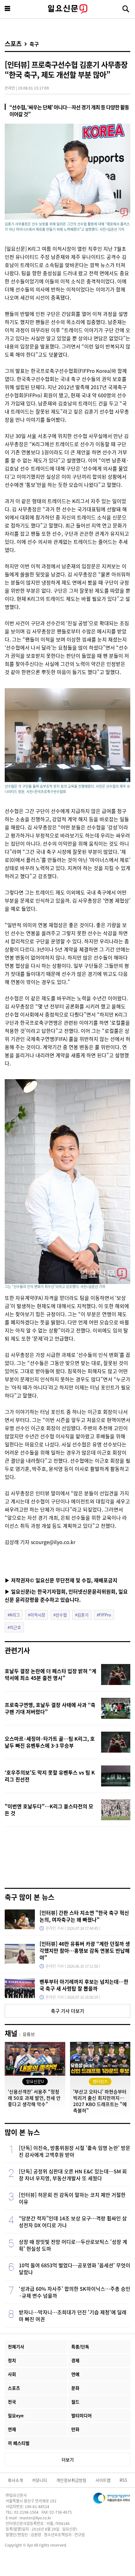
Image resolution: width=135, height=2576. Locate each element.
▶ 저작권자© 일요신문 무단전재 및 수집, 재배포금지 (61, 1580)
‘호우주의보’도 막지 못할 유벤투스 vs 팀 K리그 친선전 (50, 1776)
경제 (75, 2360)
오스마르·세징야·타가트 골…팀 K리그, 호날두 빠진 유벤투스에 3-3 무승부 (50, 1742)
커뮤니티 (40, 2480)
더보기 (68, 2460)
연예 (75, 2374)
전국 (12, 2402)
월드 (75, 2402)
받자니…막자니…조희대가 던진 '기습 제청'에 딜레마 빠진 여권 (73, 2316)
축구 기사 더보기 (67, 2011)
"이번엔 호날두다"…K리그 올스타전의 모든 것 (49, 1810)
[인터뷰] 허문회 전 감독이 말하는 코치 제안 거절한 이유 (72, 2198)
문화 (75, 2388)
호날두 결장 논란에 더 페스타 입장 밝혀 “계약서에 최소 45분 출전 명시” (51, 1674)
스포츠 (13, 44)
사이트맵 (103, 2480)
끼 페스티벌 (19, 2443)
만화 (75, 2429)
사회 (12, 2374)
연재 (12, 2429)
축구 (34, 44)
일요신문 (67, 9)
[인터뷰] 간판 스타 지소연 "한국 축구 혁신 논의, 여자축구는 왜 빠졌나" (84, 1916)
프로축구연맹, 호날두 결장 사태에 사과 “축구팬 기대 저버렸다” (50, 1708)
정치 (12, 2360)
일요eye (16, 2415)
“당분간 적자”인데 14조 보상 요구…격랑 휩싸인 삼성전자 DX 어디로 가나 (73, 2222)
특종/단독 (80, 2347)
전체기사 (16, 2347)
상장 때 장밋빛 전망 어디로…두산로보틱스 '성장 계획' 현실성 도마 (73, 2245)
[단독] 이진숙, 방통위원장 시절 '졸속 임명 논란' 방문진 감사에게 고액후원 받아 (75, 2151)
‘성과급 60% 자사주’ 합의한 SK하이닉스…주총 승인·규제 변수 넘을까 (75, 2292)
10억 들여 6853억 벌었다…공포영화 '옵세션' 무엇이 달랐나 (75, 2269)
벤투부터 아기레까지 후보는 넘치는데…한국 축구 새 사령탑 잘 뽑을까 (84, 1985)
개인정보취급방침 (71, 2480)
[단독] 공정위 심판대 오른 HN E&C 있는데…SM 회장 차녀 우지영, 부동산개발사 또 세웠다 (73, 2175)
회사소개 (15, 2480)
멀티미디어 (81, 2415)
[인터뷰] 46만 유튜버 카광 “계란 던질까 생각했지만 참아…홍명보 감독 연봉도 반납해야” (85, 1950)
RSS (123, 2480)
